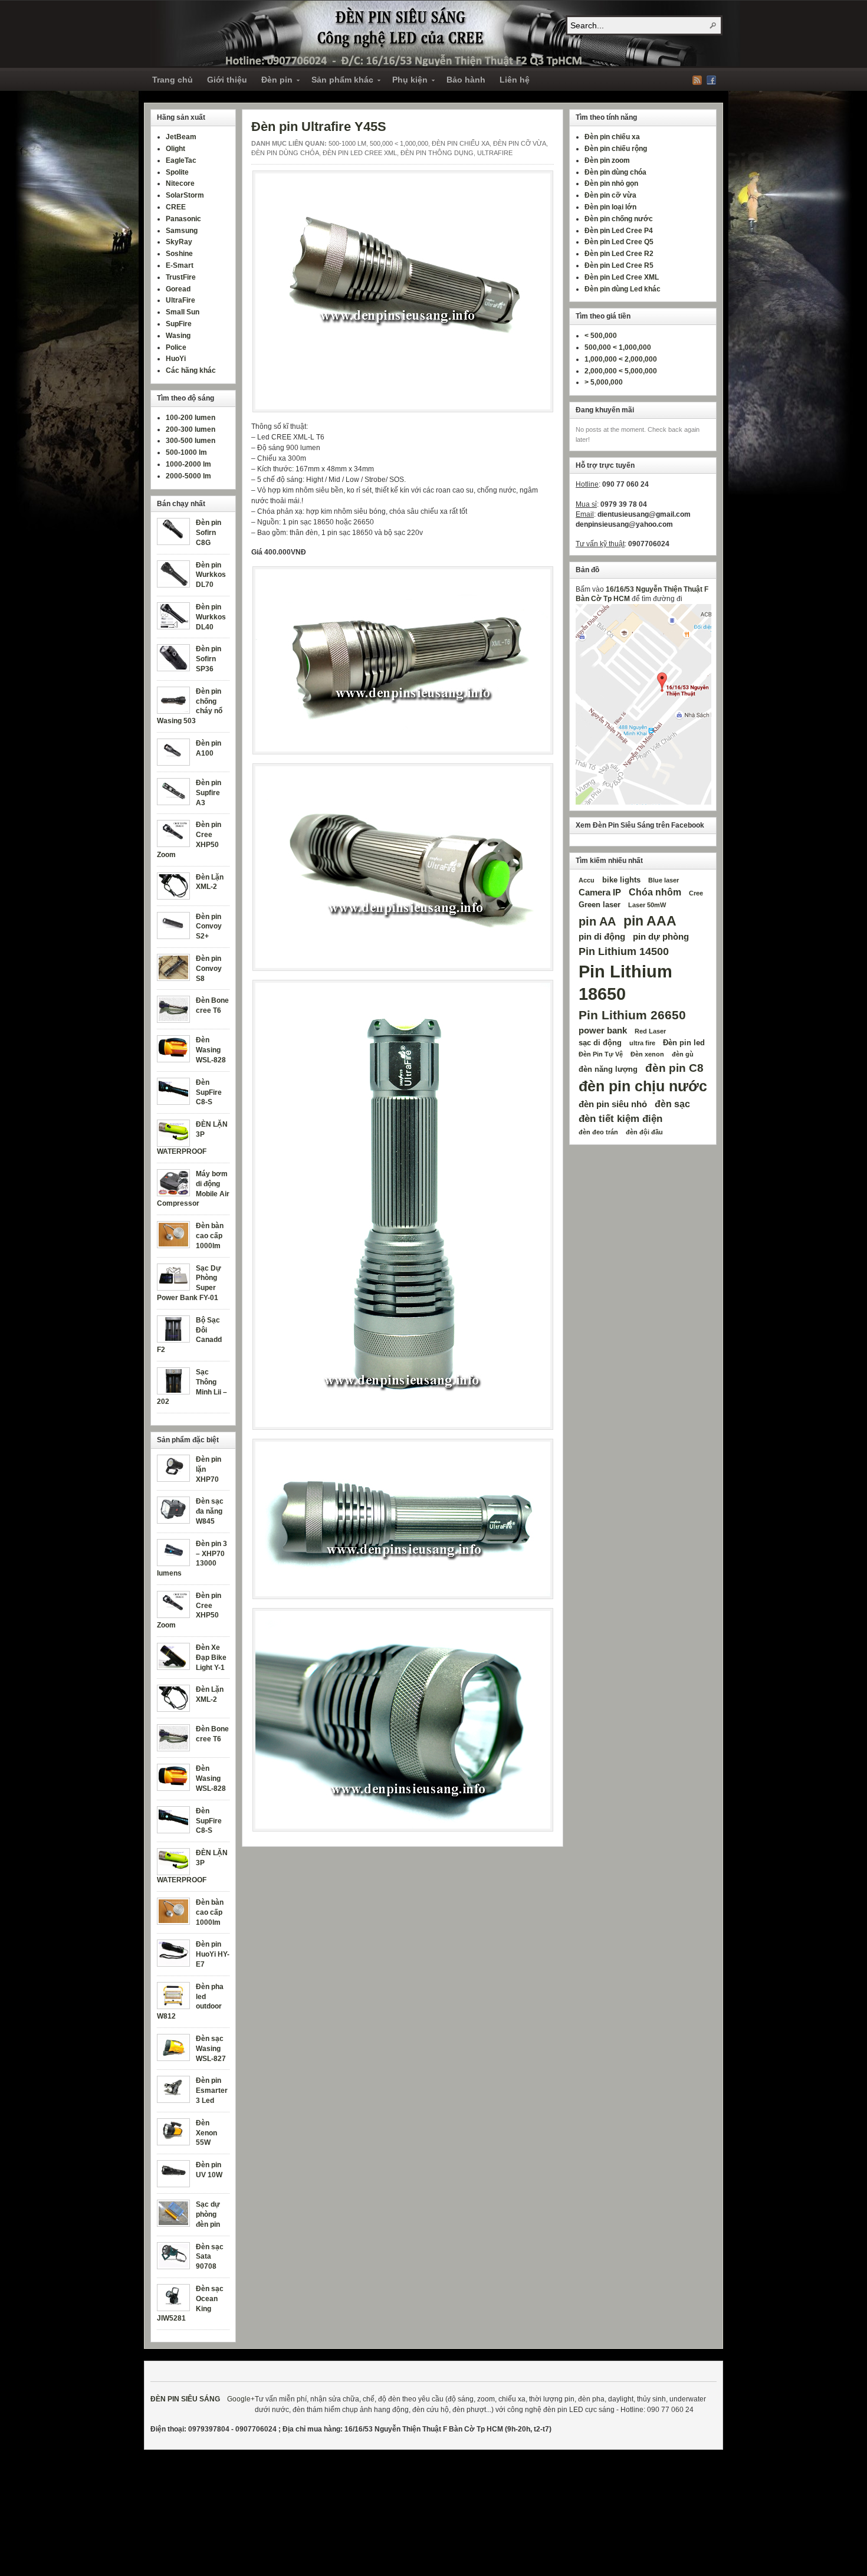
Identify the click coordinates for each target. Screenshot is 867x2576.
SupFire (179, 324)
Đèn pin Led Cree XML (360, 153)
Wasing (178, 336)
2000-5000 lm (188, 476)
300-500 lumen (191, 441)
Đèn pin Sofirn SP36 (208, 659)
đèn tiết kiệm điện (620, 1118)
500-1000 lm (347, 143)
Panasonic (183, 219)
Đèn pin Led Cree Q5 (619, 242)
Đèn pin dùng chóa (285, 153)
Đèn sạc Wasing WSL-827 (211, 2049)
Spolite (177, 172)
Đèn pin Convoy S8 (209, 969)
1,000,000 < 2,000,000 (621, 359)
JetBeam (181, 137)
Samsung (182, 231)
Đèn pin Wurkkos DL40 (211, 617)
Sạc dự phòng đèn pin (208, 2214)
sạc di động (600, 1043)
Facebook (711, 80)
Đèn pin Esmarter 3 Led (212, 2091)
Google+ (241, 2399)
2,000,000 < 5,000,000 (621, 371)
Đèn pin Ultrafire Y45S (319, 127)
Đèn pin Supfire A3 (208, 793)
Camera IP (600, 892)
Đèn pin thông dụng (437, 153)
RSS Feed (697, 80)
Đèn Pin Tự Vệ (601, 1054)
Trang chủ (173, 80)
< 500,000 (601, 336)
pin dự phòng (661, 937)
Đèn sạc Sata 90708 (210, 2257)
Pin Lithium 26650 (632, 1015)
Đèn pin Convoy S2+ (209, 927)
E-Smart (180, 265)
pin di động (602, 937)
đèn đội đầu (644, 1132)
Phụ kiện (406, 81)
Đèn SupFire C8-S (209, 1092)
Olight (175, 149)
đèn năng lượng (608, 1069)
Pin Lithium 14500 (624, 951)
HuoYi (176, 359)
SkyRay (179, 242)
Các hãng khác (191, 370)
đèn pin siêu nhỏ (613, 1104)
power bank (603, 1031)
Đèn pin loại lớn (610, 207)
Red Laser (650, 1031)
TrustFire (181, 277)
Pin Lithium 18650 (625, 982)
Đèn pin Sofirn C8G (208, 533)
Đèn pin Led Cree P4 (619, 231)
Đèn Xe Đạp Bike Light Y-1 (211, 1658)
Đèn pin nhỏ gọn (611, 183)
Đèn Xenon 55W (206, 2133)
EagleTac (181, 160)
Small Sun (183, 312)
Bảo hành (466, 80)
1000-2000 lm (188, 464)
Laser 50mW (647, 905)
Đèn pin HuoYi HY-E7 (213, 1954)
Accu (587, 880)
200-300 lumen (191, 429)
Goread (178, 289)
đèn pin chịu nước (643, 1086)
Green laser (600, 905)
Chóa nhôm (655, 892)
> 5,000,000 (604, 382)
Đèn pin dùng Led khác (623, 289)
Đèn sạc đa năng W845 (210, 1511)
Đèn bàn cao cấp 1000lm (210, 1236)
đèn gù (683, 1054)
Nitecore (180, 183)
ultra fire (642, 1043)
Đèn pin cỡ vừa (520, 143)
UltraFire (495, 153)
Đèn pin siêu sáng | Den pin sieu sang (445, 33)
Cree (696, 893)
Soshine (179, 254)
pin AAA (650, 921)
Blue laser (664, 880)
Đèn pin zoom (607, 160)
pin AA (597, 921)
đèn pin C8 (674, 1068)
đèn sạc (672, 1104)
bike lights (621, 880)
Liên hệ (515, 80)
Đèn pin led (684, 1043)
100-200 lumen (191, 418)
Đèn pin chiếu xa (461, 143)
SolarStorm (185, 195)
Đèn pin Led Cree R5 (619, 265)
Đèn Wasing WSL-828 (211, 1050)
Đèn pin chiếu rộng (616, 149)
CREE (176, 207)
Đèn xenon (647, 1054)
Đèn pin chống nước (619, 219)
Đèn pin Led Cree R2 (619, 254)
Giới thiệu (227, 80)
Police (176, 347)
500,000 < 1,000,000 (399, 143)
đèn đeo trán (598, 1132)
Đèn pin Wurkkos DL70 (211, 575)
